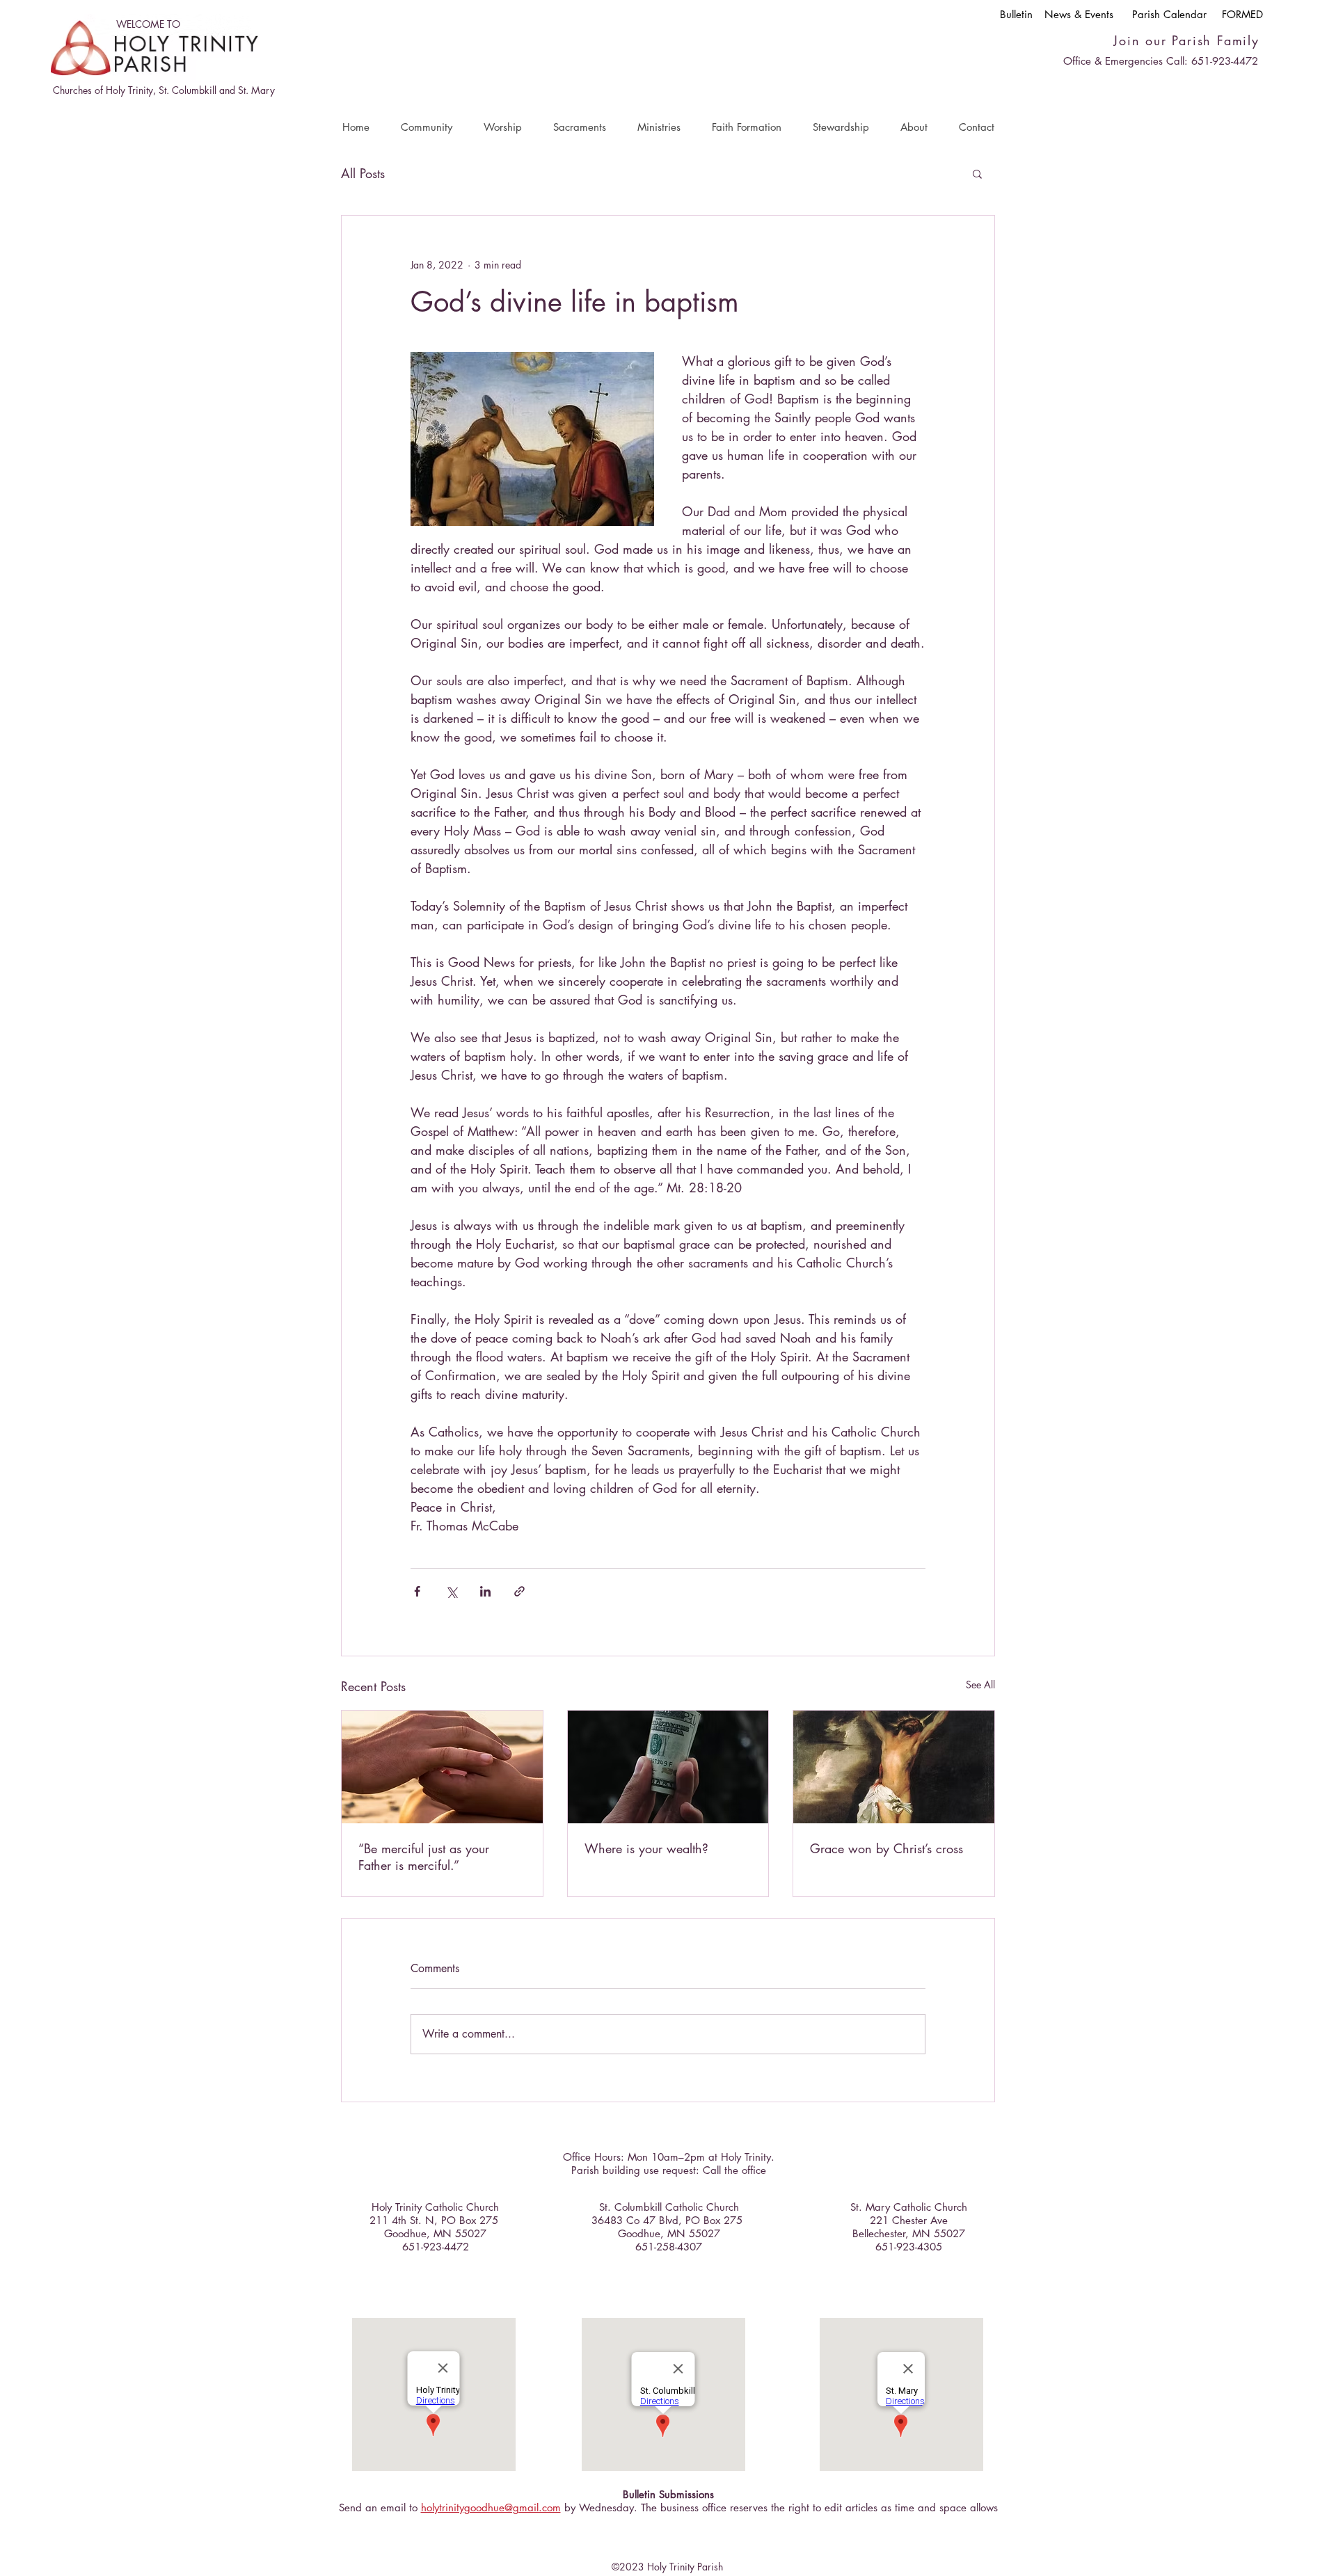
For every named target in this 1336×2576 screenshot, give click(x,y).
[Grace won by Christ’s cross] (894, 1767)
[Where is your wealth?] (668, 1767)
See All (980, 1685)
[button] (426, 127)
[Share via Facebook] (417, 1591)
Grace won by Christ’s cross (886, 1848)
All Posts (363, 173)
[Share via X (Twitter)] (451, 1591)
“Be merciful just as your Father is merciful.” (424, 1857)
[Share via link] (519, 1591)
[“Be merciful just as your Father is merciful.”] (442, 1767)
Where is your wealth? (646, 1848)
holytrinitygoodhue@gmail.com (491, 2507)
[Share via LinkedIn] (485, 1591)
